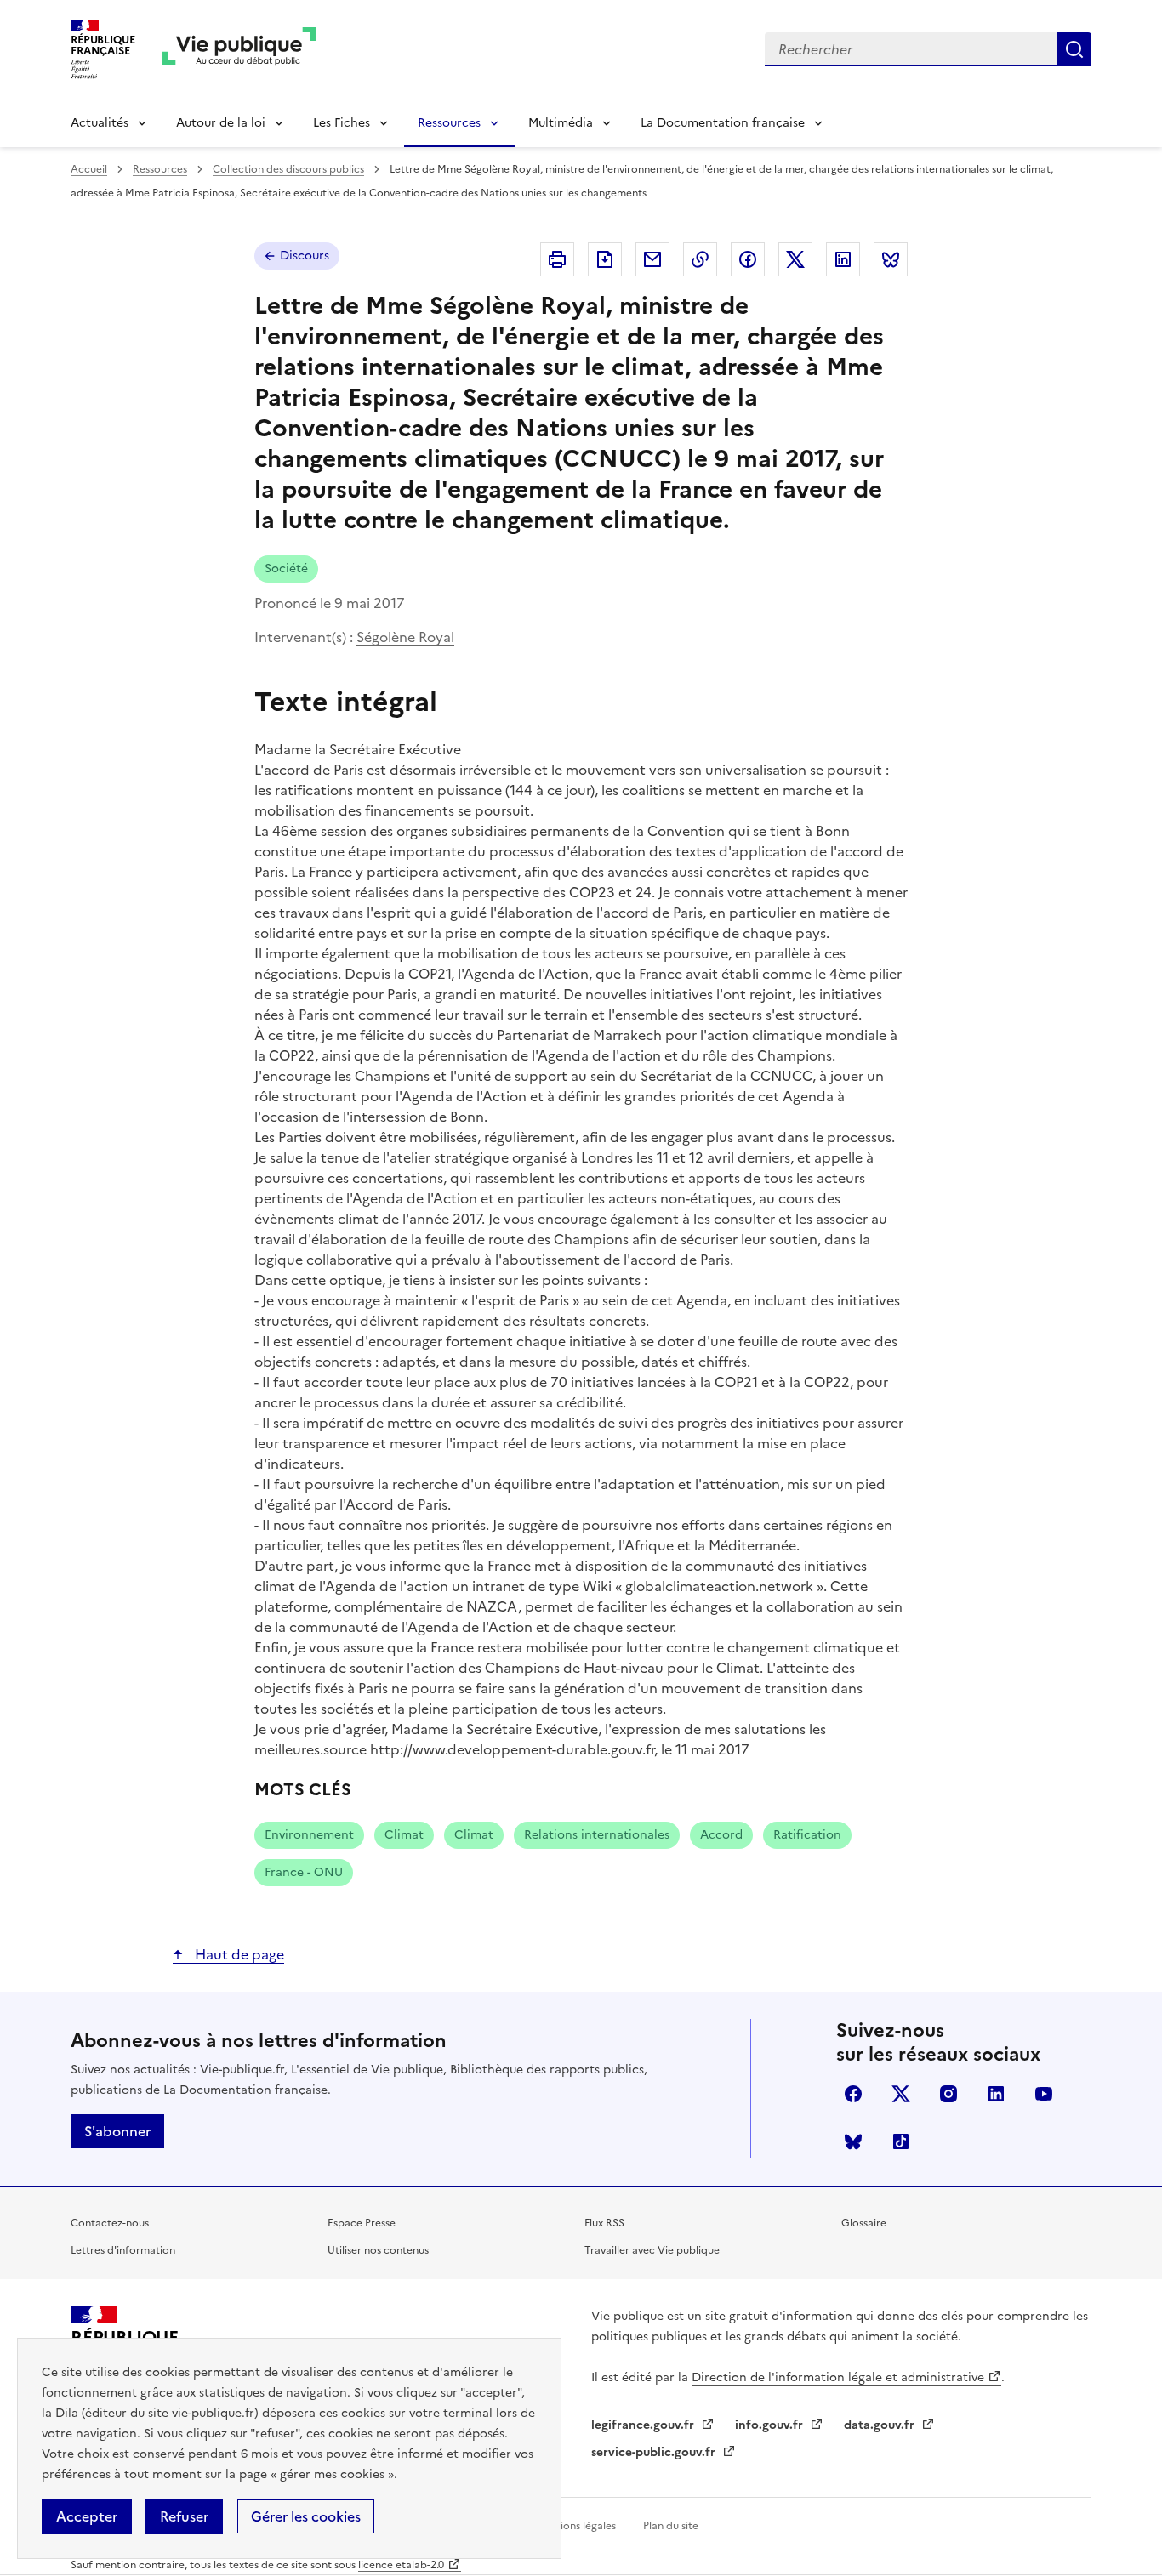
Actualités (100, 123)
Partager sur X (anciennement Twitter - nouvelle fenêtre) (795, 259)
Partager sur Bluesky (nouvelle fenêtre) (891, 259)
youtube (1044, 2094)
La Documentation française (723, 123)
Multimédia (561, 123)
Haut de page (238, 1954)
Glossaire (864, 2223)
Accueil (89, 169)
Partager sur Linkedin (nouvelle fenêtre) (843, 259)
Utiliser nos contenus (378, 2250)
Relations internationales (597, 1835)
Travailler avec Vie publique (652, 2250)
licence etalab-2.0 (401, 2565)
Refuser (184, 2516)
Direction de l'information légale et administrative (838, 2377)
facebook (853, 2094)
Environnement (309, 1835)
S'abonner (117, 2131)
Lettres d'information (123, 2250)
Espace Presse (362, 2223)
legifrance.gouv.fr (644, 2425)
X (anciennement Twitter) (901, 2094)
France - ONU (304, 1872)
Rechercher (1074, 49)
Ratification (807, 1835)
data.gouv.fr (881, 2425)
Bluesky (853, 2141)
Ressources (449, 123)
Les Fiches (342, 123)
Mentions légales (577, 2526)
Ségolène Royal (405, 637)
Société (286, 569)
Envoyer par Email (652, 259)
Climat (404, 1835)
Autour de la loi (221, 123)
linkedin (996, 2094)
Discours (305, 256)
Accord (721, 1835)
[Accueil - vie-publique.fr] (239, 50)
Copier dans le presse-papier (700, 259)
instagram (948, 2094)
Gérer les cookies (306, 2516)
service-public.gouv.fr (655, 2452)
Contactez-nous (110, 2223)
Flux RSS (604, 2223)
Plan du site (671, 2526)
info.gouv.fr (771, 2425)
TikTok (901, 2141)
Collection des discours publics (288, 169)
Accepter (87, 2516)
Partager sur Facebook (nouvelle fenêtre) (748, 259)
